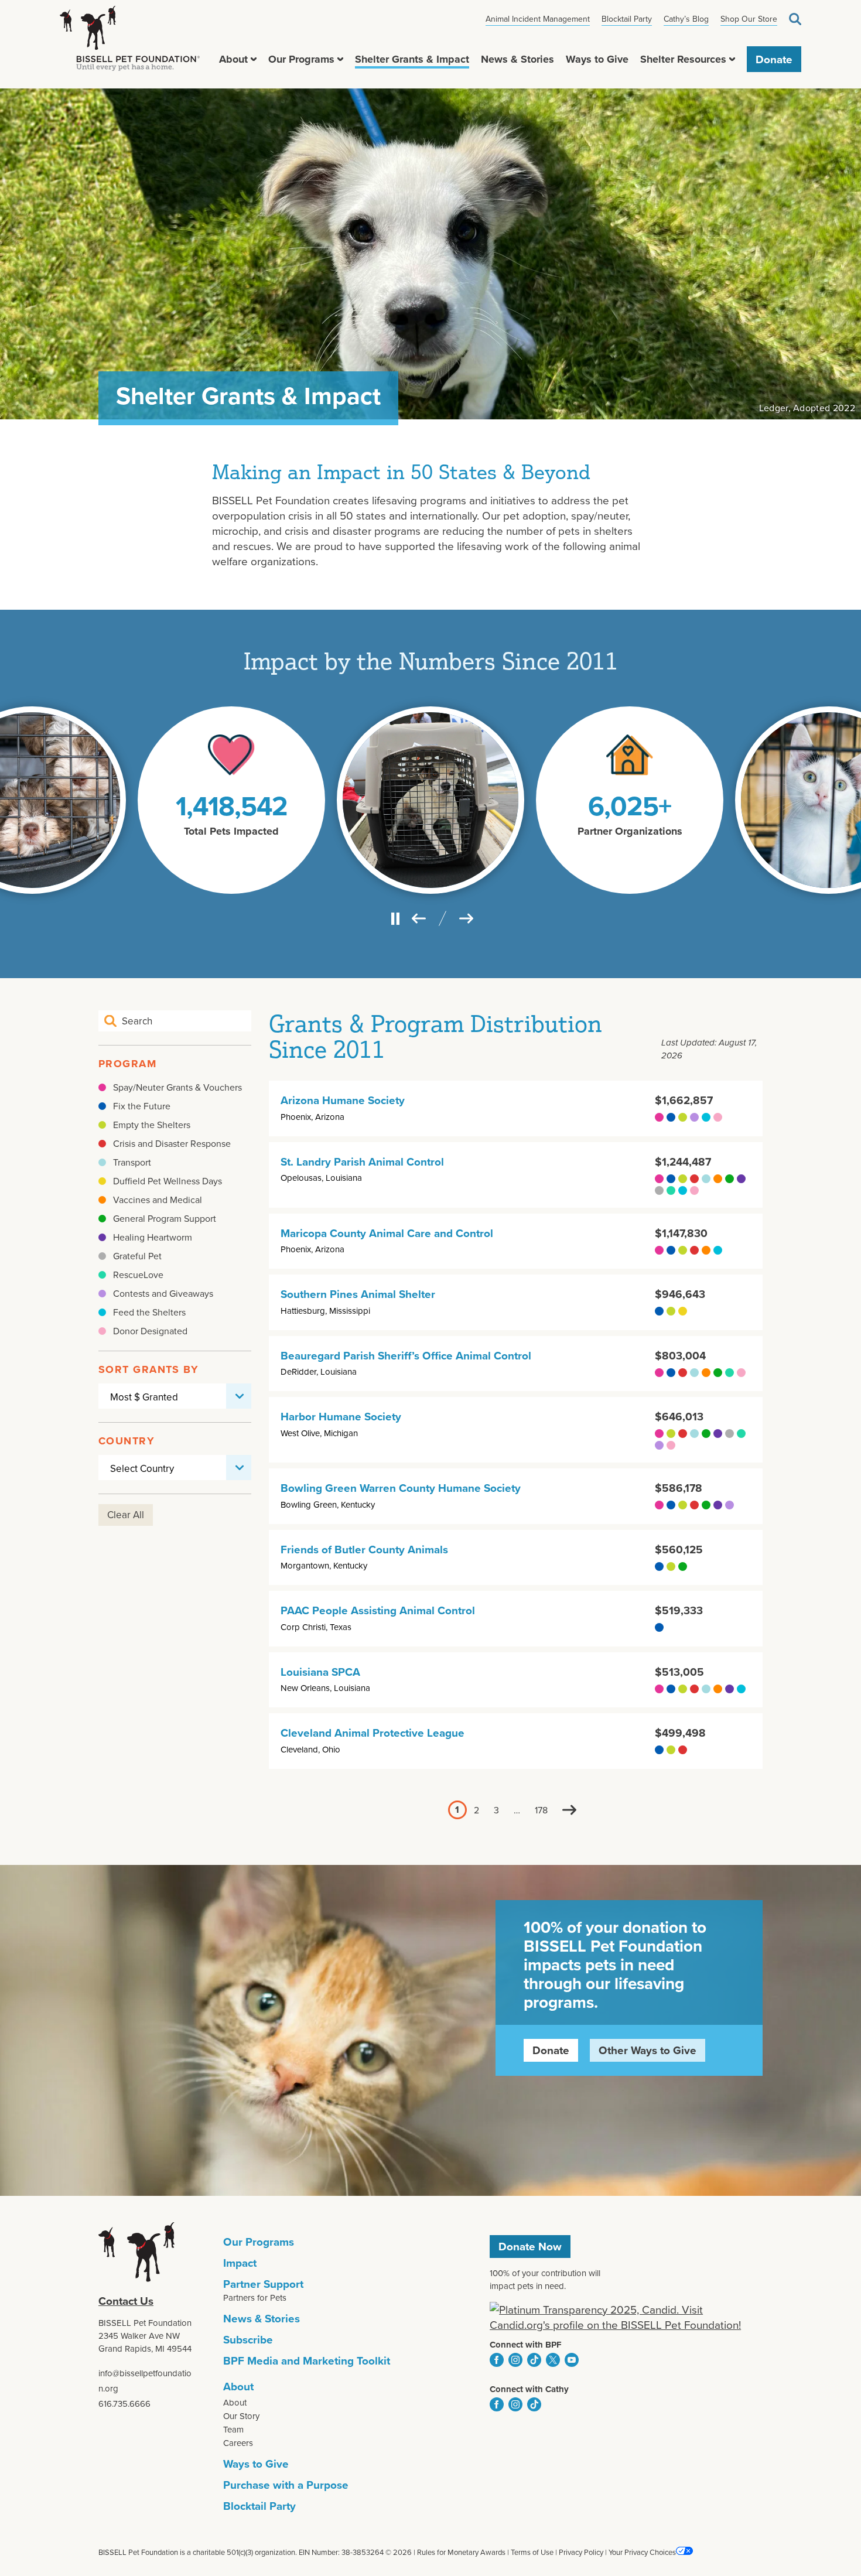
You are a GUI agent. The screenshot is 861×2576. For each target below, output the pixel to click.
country (127, 1441)
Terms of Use (532, 2552)
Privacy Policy (581, 2552)
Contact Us (126, 2301)
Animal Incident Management (538, 19)
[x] (553, 2360)
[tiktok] (534, 2360)
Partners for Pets (255, 2297)
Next (570, 1810)
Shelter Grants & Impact (412, 59)
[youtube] (572, 2360)
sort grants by (148, 1369)
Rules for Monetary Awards (461, 2552)
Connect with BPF (526, 2345)
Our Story (241, 2416)
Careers (238, 2443)
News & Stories (517, 59)
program (127, 1064)
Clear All (126, 1515)
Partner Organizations (630, 831)
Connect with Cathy (529, 2389)
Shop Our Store (749, 19)
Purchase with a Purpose (286, 2485)
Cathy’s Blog (686, 19)
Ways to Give (597, 59)
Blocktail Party (627, 19)
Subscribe (248, 2339)
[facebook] (497, 2360)
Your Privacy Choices (642, 2552)
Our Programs (301, 59)
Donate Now (530, 2246)
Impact (240, 2263)
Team (233, 2429)
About (233, 59)
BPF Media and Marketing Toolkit (307, 2360)
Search (795, 19)
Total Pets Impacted (231, 831)
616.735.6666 (124, 2404)
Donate (774, 59)
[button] (254, 59)
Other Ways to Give (648, 2050)
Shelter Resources (683, 59)
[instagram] (515, 2360)
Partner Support (263, 2284)
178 (541, 1810)
